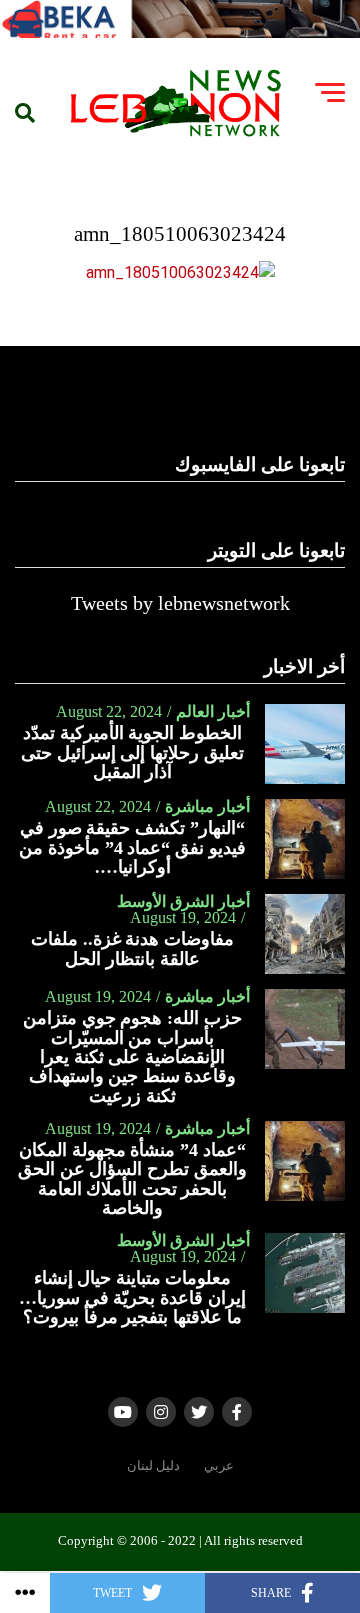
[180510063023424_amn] (180, 272)
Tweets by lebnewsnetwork (180, 603)
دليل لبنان (153, 1466)
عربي (219, 1466)
